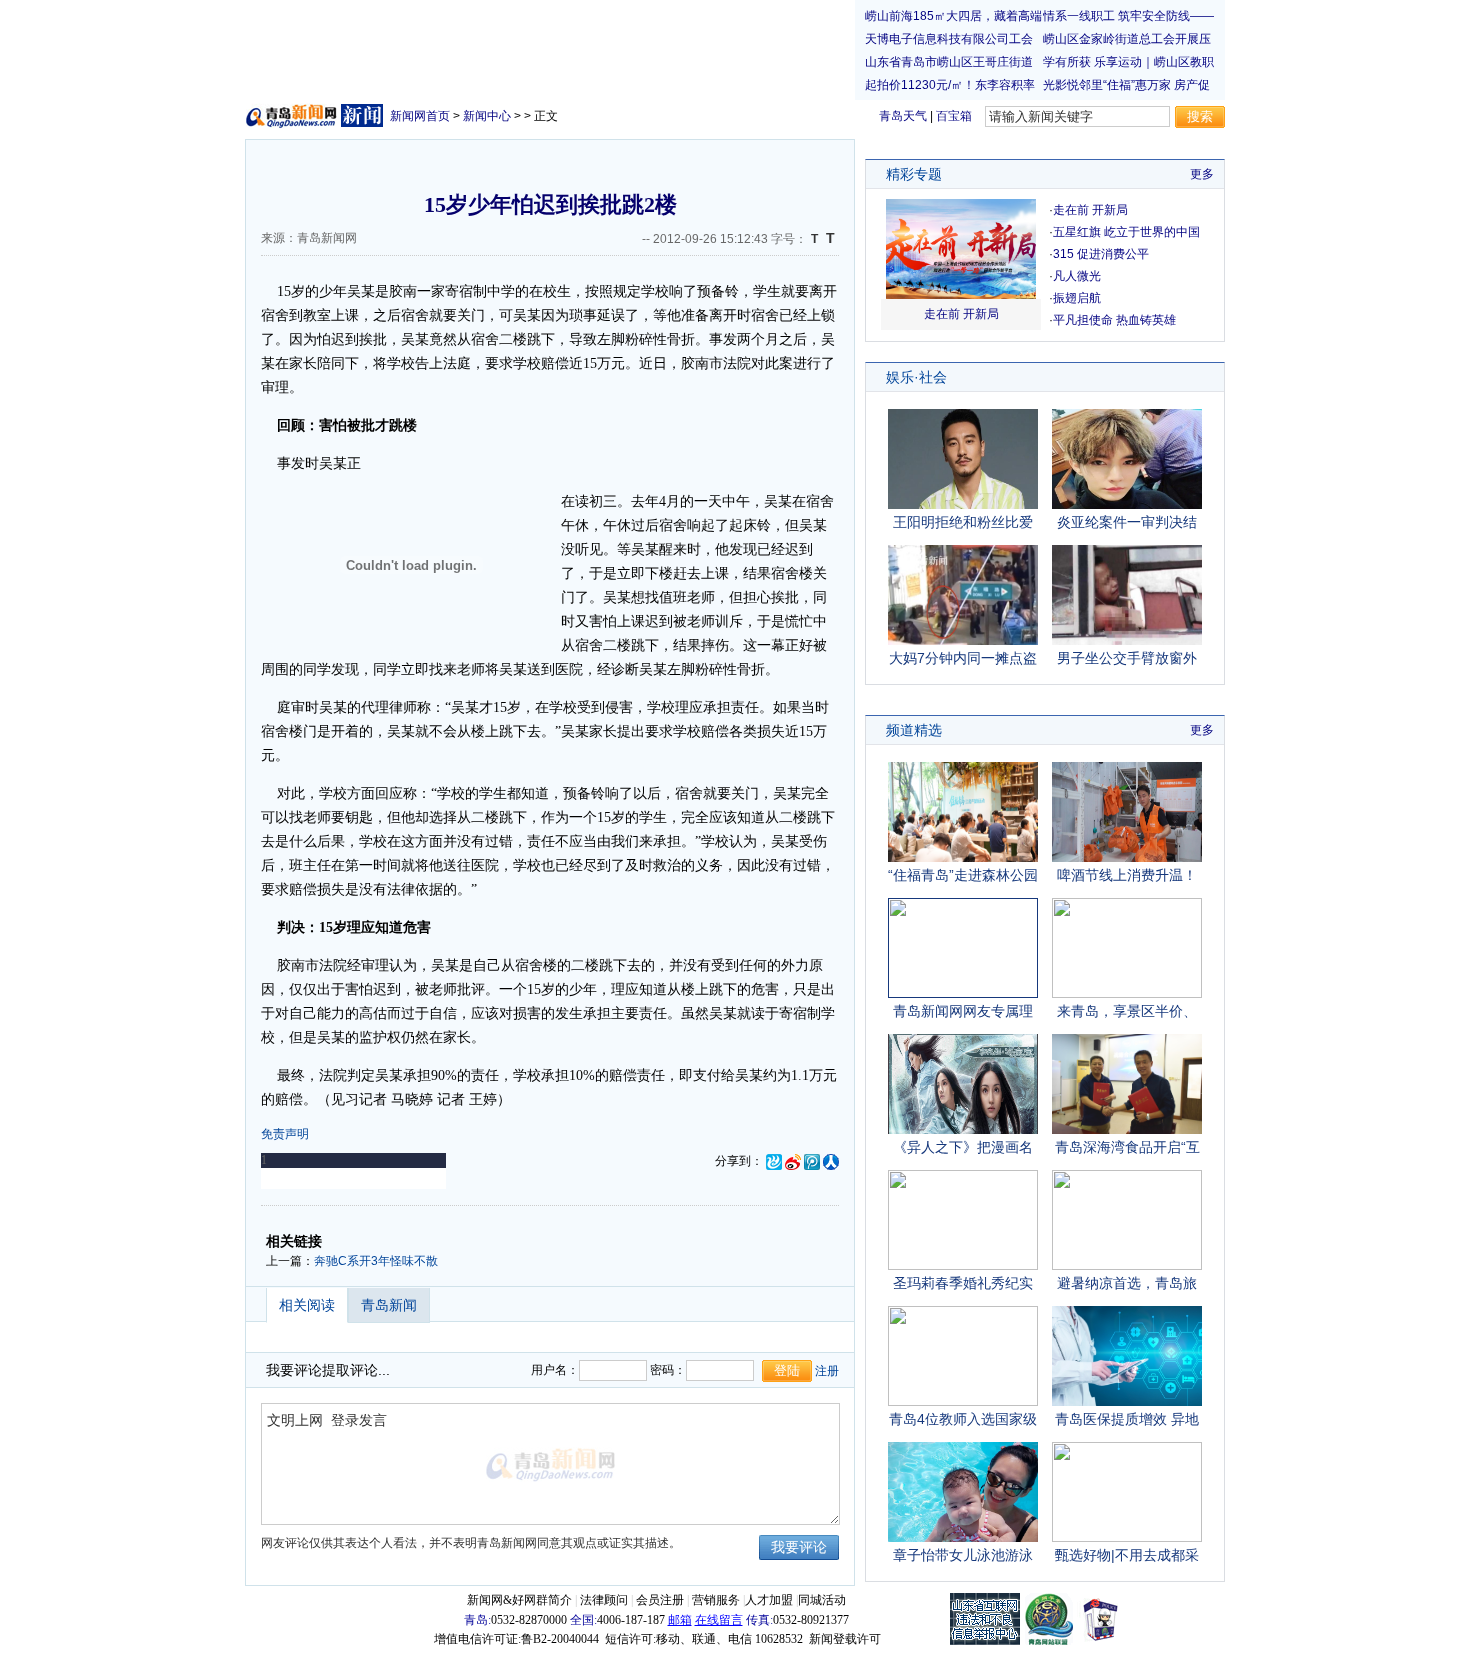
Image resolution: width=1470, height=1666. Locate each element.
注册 (827, 1371)
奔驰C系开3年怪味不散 (376, 1261)
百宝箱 (954, 116)
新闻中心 (487, 116)
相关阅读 (307, 1305)
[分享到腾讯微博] (812, 1161)
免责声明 (285, 1134)
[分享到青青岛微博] (774, 1161)
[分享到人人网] (831, 1161)
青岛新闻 (389, 1305)
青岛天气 (903, 116)
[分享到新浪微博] (793, 1161)
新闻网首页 (420, 116)
